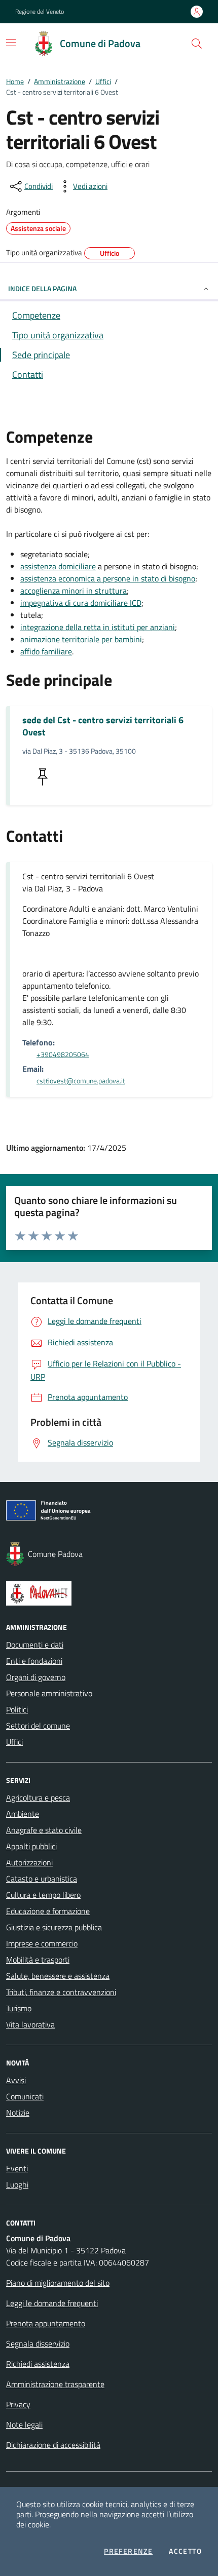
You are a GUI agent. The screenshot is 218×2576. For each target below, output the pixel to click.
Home (15, 81)
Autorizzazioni (29, 1862)
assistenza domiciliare (58, 566)
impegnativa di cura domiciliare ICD (81, 603)
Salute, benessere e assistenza (58, 1976)
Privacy (18, 2404)
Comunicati (25, 2096)
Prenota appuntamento (46, 2323)
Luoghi (17, 2184)
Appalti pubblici (31, 1846)
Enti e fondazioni (34, 1661)
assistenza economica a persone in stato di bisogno (108, 578)
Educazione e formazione (48, 1911)
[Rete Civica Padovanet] (109, 1593)
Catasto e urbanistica (42, 1879)
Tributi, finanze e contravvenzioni (61, 1992)
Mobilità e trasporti (38, 1960)
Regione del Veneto (40, 12)
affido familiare (46, 651)
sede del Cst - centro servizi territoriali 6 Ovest (103, 726)
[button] (197, 44)
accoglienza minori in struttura (74, 591)
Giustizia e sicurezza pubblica (54, 1927)
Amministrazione (60, 81)
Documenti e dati (35, 1645)
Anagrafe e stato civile (44, 1830)
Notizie (18, 2113)
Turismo (19, 2008)
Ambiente (23, 1814)
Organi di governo (36, 1677)
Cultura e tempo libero (43, 1895)
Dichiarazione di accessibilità (53, 2445)
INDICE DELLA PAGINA (42, 288)
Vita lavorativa (30, 2024)
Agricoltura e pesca (38, 1798)
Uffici (103, 81)
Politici (17, 1709)
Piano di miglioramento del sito (58, 2283)
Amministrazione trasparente (55, 2384)
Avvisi (16, 2080)
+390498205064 (63, 1055)
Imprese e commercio (42, 1943)
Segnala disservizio (38, 2344)
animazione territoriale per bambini (81, 639)
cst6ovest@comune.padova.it (81, 1081)
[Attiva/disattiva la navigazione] (11, 43)
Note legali (24, 2425)
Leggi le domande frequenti (52, 2303)
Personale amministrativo (49, 1693)
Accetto (185, 2551)
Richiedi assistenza (38, 2364)
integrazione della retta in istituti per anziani (98, 627)
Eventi (17, 2168)
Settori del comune (38, 1726)
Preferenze (128, 2551)
